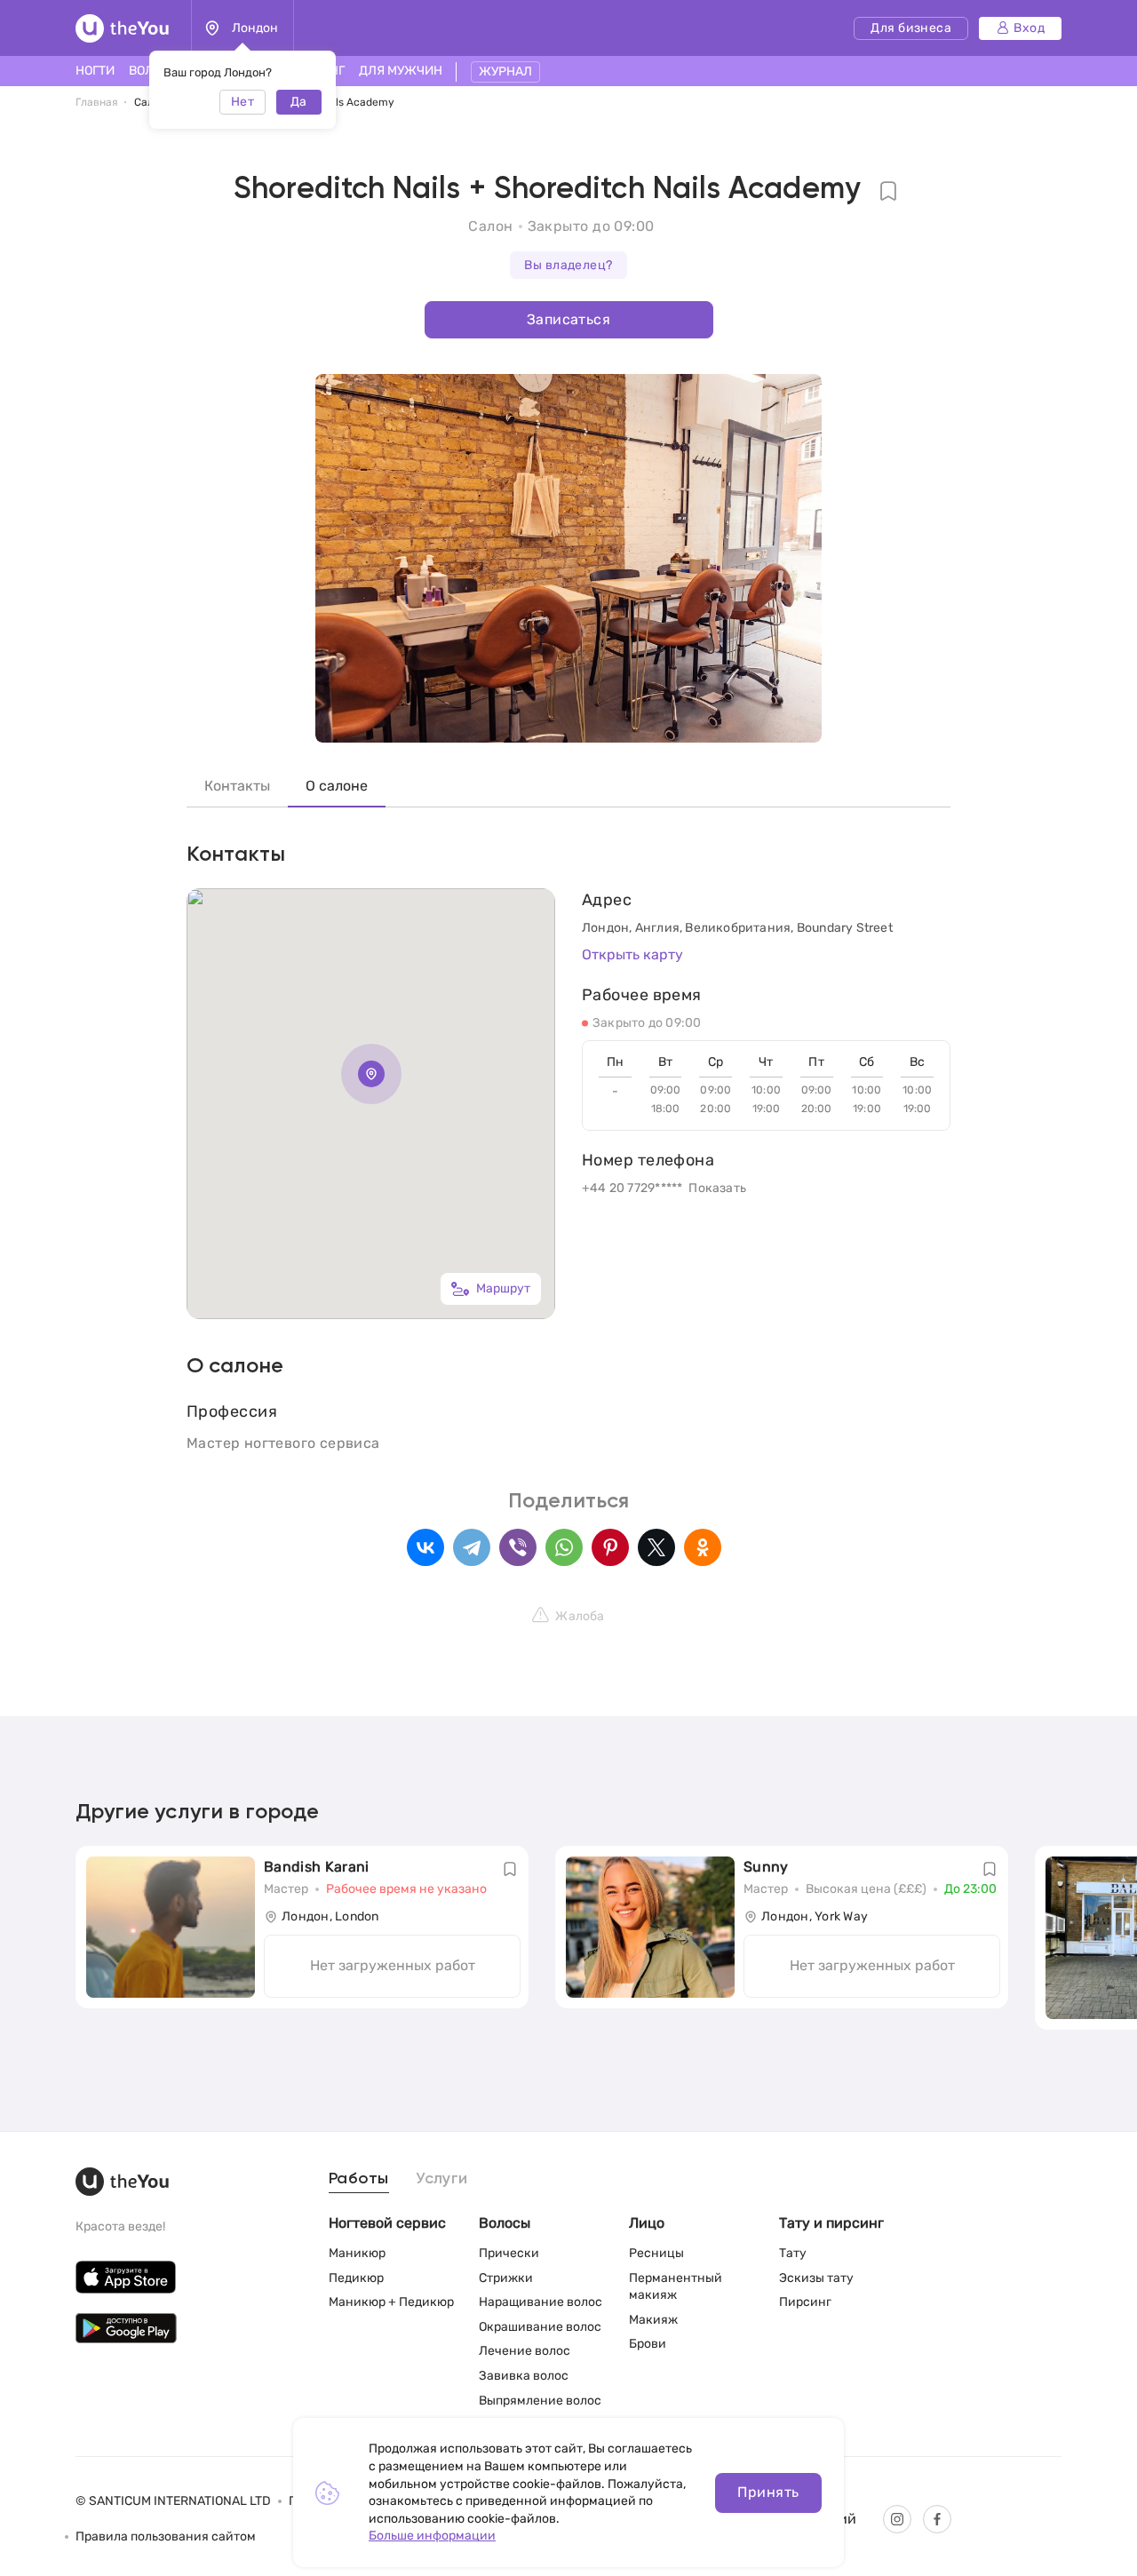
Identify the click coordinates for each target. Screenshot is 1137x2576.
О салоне (337, 786)
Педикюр (356, 2278)
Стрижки (506, 2278)
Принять (768, 2492)
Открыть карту (632, 954)
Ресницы (656, 2253)
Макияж (653, 2320)
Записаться (568, 319)
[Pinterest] (610, 1547)
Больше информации (432, 2536)
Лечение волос (525, 2351)
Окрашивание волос (540, 2327)
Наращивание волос (541, 2302)
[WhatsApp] (564, 1547)
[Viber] (518, 1547)
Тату (793, 2253)
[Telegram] (472, 1547)
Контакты (237, 786)
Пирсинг (805, 2302)
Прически (509, 2253)
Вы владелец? (568, 265)
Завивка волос (524, 2376)
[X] (656, 1547)
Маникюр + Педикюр (391, 2302)
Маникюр (357, 2253)
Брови (648, 2344)
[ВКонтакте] (425, 1547)
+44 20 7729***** (632, 1188)
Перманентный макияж (676, 2287)
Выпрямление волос (540, 2401)
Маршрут (503, 1288)
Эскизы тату (816, 2278)
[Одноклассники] (703, 1547)
